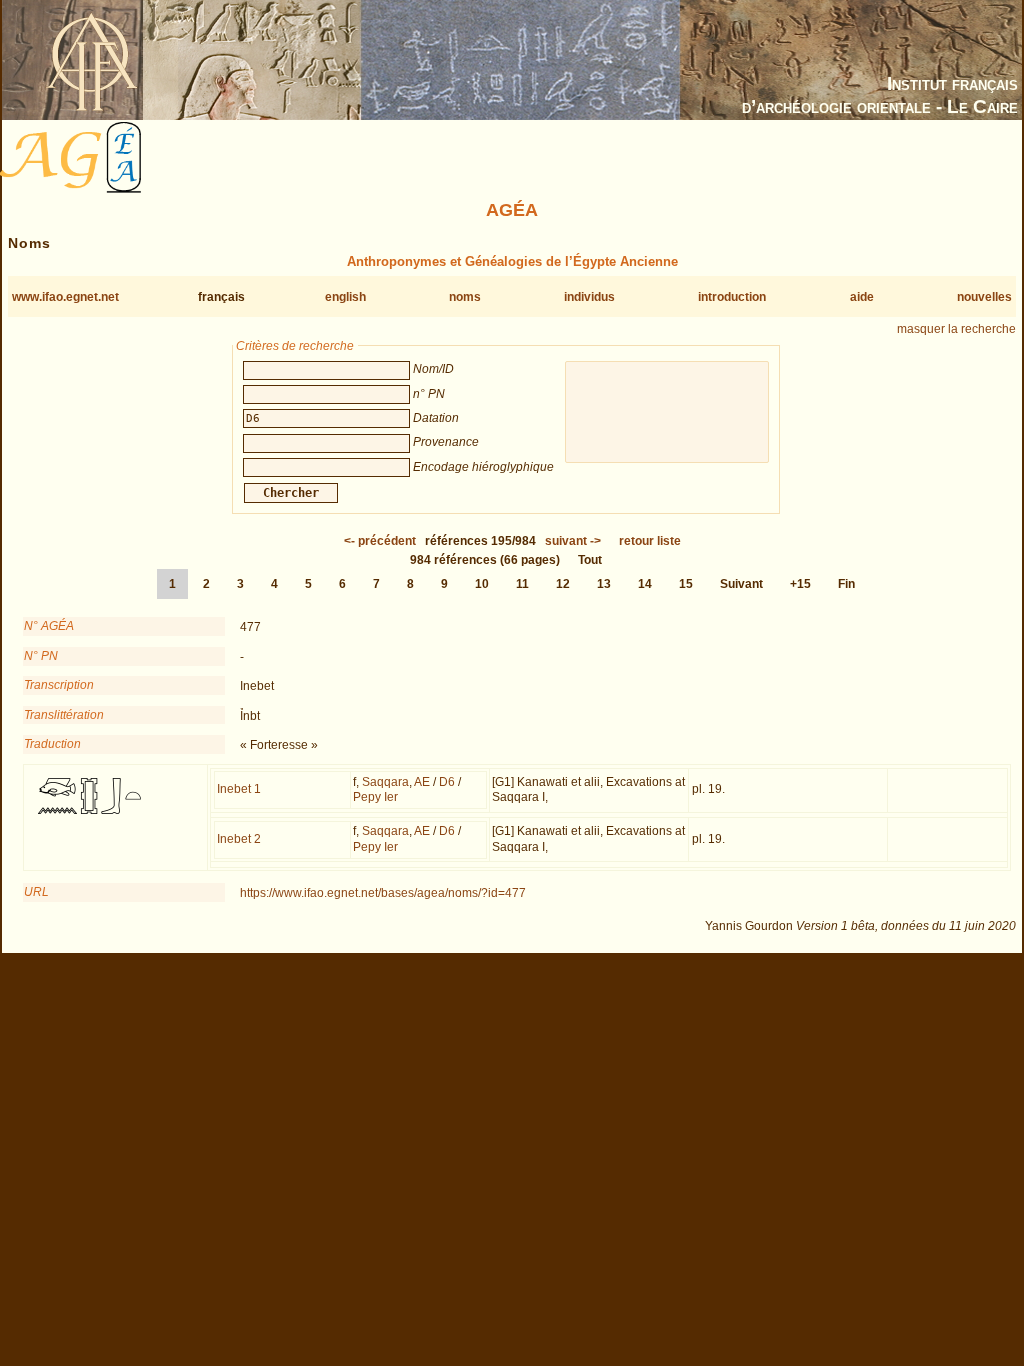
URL (36, 892)
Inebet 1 (239, 789)
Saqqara (385, 782)
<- (380, 541)
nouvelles (984, 297)
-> (573, 541)
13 (604, 584)
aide (862, 297)
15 (686, 584)
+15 (800, 584)
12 (563, 584)
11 (522, 584)
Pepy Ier (375, 797)
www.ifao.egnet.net (65, 297)
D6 (447, 782)
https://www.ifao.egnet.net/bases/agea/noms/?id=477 (383, 893)
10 (482, 584)
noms (465, 297)
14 (645, 584)
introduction (732, 297)
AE (422, 782)
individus (589, 297)
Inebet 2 (239, 839)
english (345, 297)
